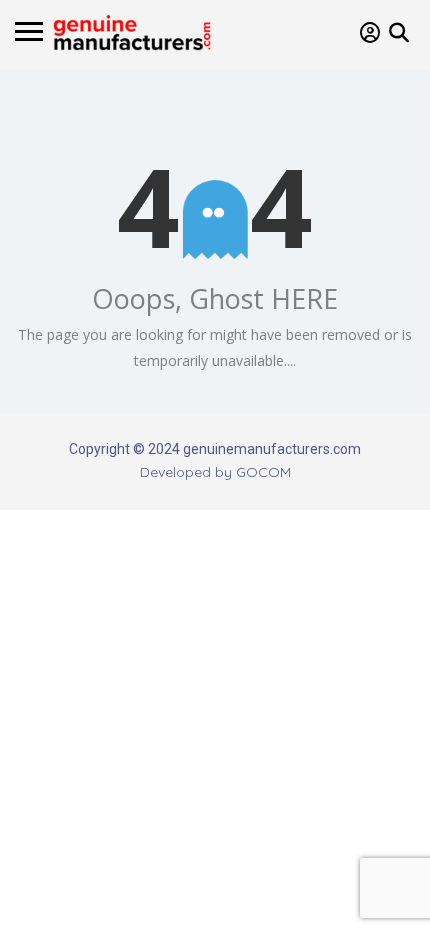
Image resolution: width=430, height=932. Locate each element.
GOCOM (263, 472)
